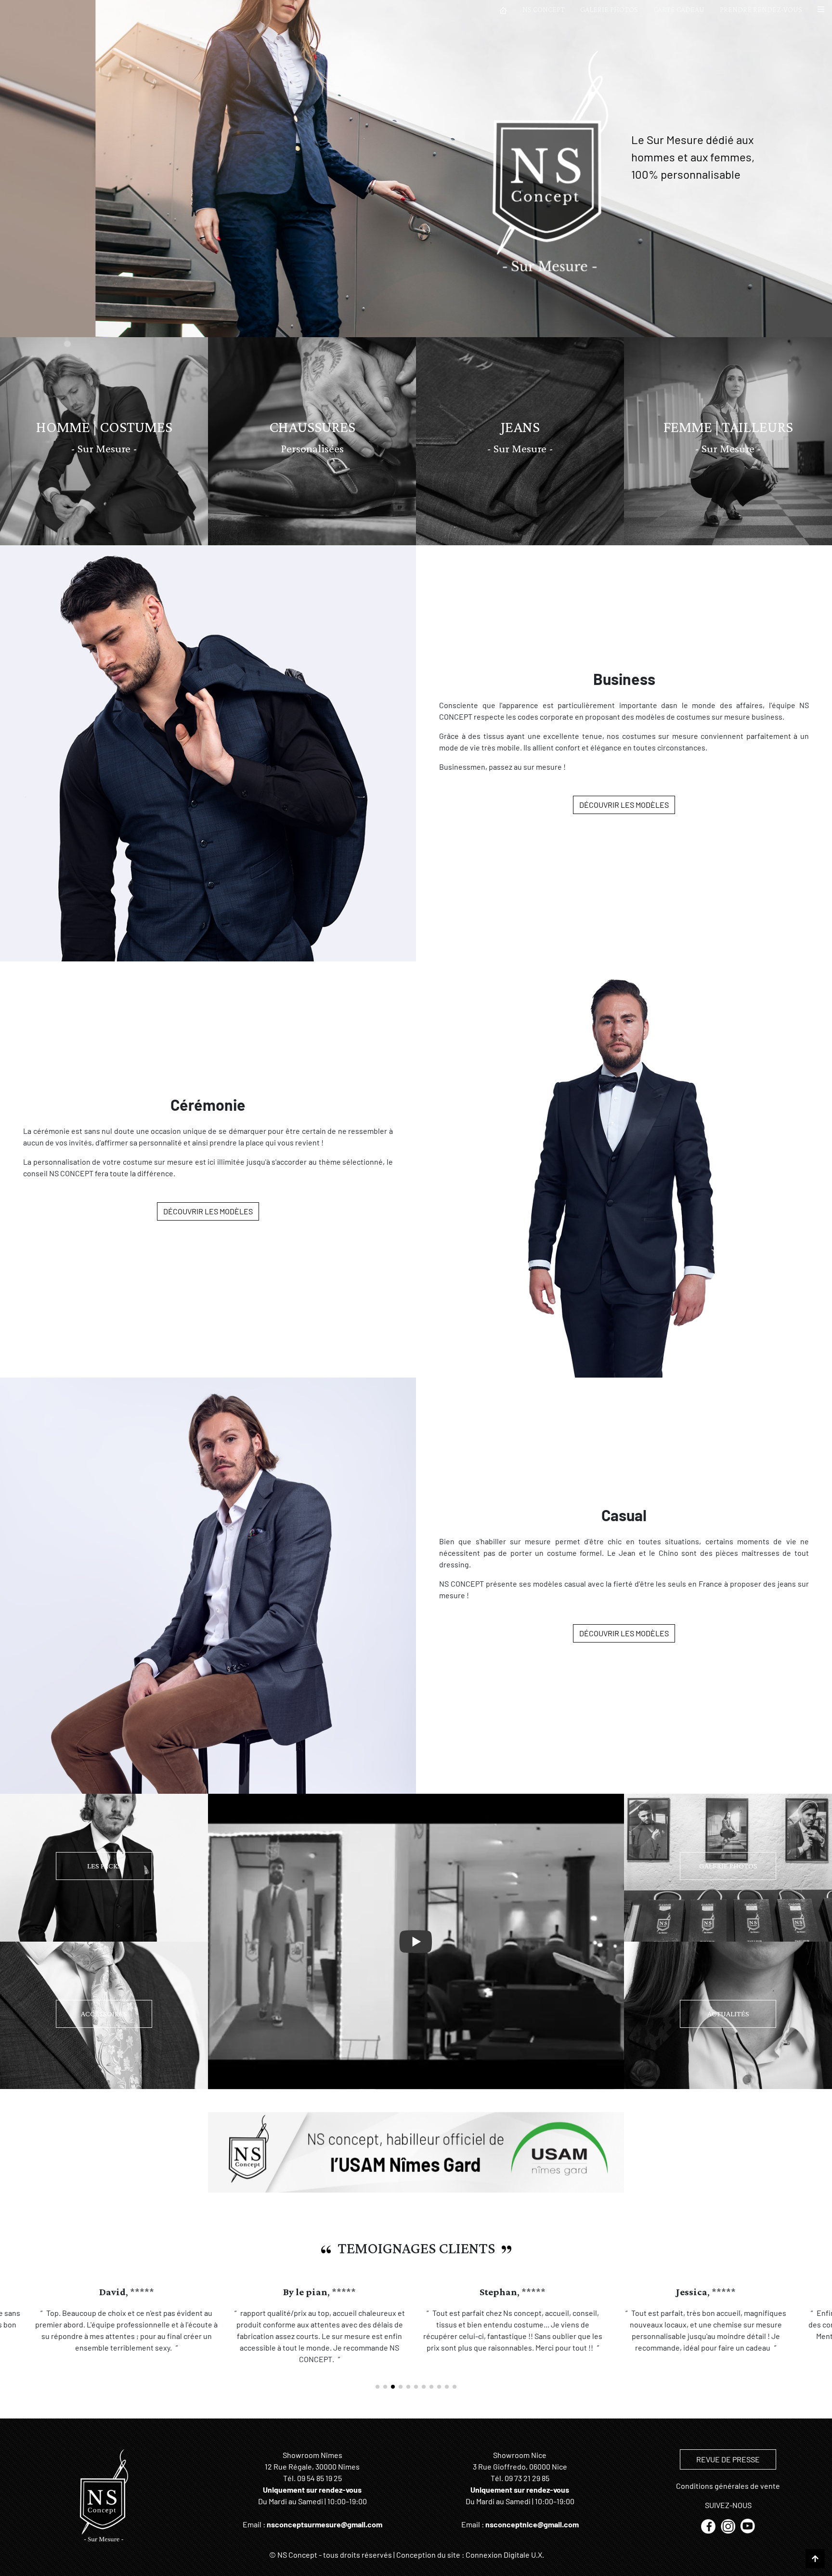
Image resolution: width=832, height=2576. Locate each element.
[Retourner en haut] (815, 2559)
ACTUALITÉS (728, 2014)
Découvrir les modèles (624, 805)
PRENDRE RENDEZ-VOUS (761, 9)
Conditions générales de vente (728, 2486)
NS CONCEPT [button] (544, 9)
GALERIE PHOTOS (609, 9)
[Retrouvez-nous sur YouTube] (748, 2525)
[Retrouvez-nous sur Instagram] (729, 2525)
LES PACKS (104, 1866)
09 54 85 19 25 (319, 2478)
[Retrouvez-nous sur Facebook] (709, 2525)
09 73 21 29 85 (527, 2478)
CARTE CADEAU (679, 9)
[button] (821, 10)
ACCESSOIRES (104, 2014)
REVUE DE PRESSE (728, 2459)
